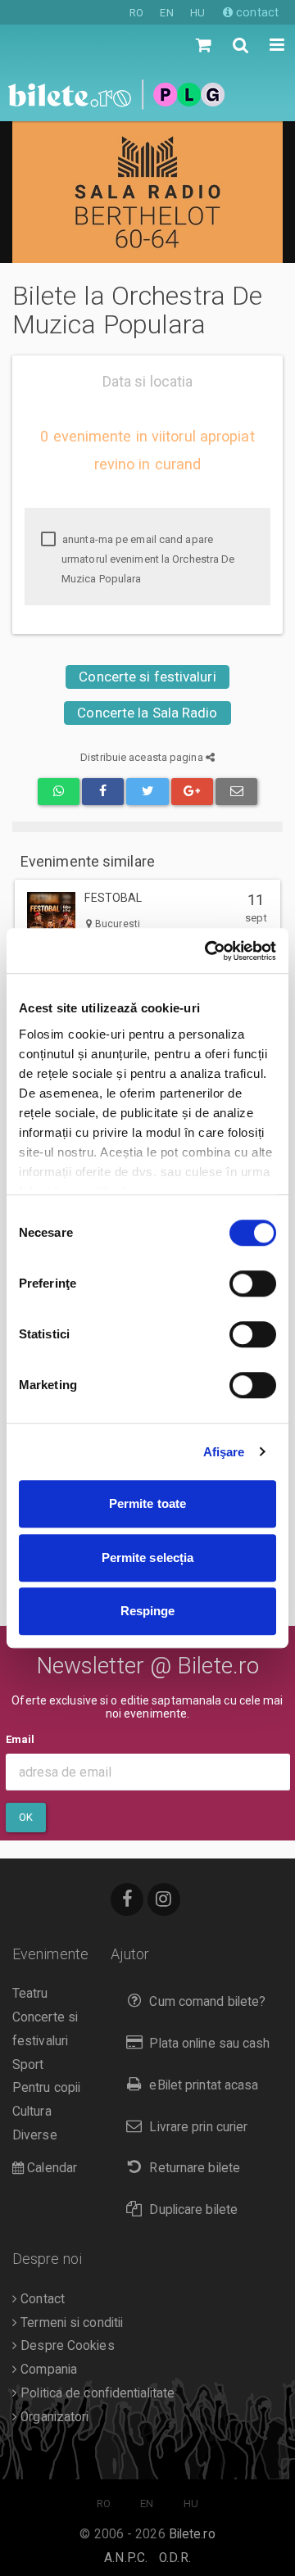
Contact (41, 2299)
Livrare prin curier (198, 2127)
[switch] (253, 1283)
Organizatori (53, 2417)
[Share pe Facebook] (103, 792)
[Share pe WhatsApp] (59, 792)
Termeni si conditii (70, 2323)
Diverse (35, 2135)
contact (256, 12)
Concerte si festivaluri (147, 677)
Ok (26, 1817)
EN (166, 13)
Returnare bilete (195, 2168)
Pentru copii (46, 2088)
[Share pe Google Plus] (192, 792)
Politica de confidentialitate (96, 2393)
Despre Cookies (66, 2346)
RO (136, 13)
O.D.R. (175, 2558)
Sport (28, 2065)
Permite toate (147, 1503)
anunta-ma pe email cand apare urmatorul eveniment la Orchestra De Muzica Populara (147, 559)
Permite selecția (148, 1557)
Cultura (32, 2112)
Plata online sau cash (209, 2044)
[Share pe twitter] (147, 792)
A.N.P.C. (126, 2558)
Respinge (148, 1611)
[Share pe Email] (236, 792)
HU (197, 13)
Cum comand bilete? (207, 2002)
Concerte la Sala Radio (147, 713)
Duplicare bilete (193, 2210)
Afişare (224, 1452)
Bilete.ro (192, 2534)
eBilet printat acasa (204, 2085)
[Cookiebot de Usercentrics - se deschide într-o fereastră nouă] (208, 951)
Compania (47, 2370)
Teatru (30, 1994)
